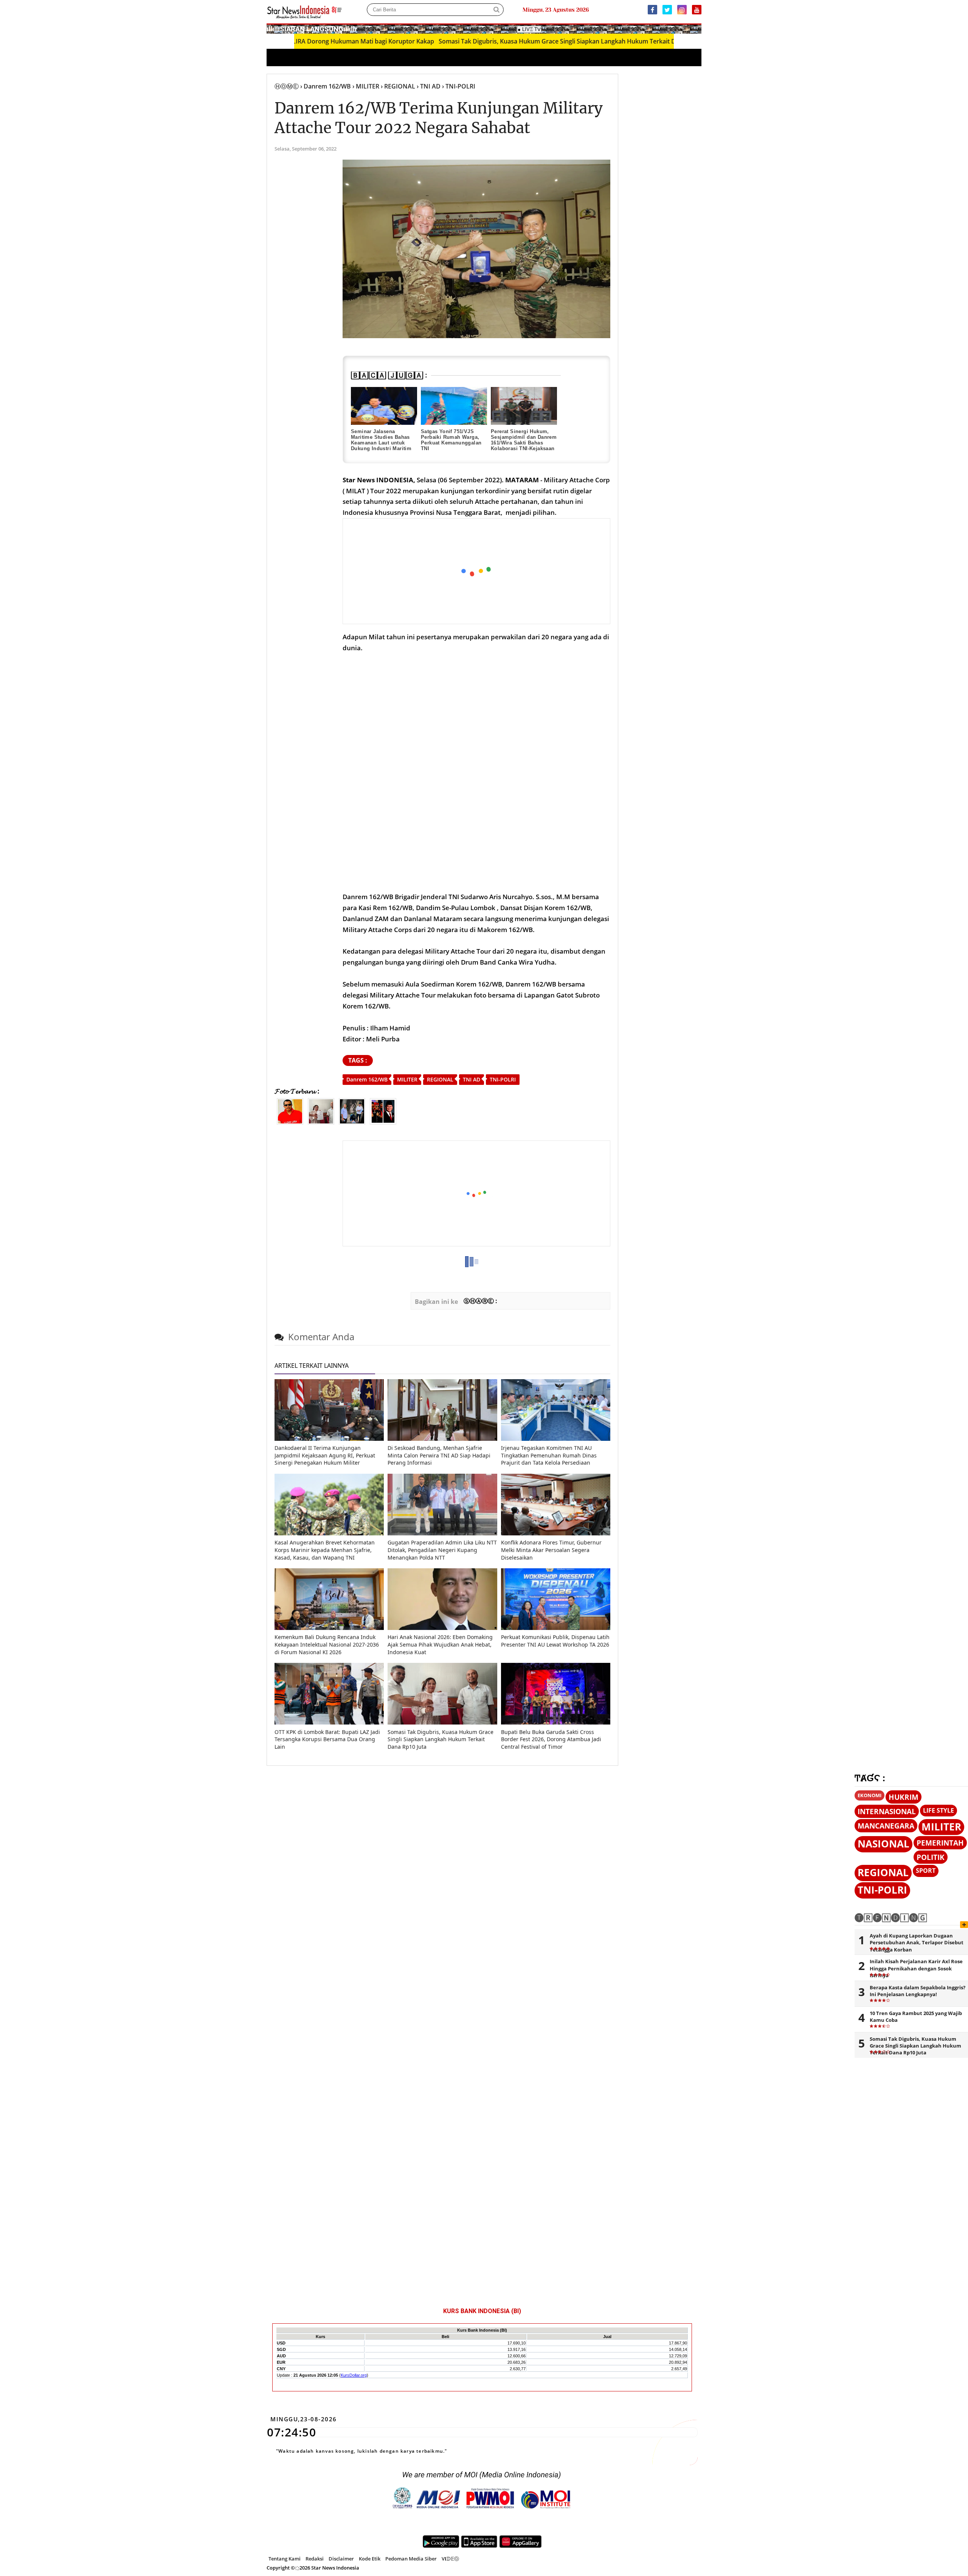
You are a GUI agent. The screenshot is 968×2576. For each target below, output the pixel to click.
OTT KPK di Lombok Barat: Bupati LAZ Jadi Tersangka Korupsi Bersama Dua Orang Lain (327, 1739)
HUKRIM (904, 1797)
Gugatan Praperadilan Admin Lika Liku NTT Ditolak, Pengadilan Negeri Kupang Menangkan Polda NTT (442, 1550)
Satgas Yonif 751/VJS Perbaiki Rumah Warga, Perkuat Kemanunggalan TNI (451, 440)
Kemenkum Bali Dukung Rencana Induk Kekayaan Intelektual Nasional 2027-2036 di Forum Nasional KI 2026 (327, 1644)
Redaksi (315, 2559)
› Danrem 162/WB (326, 86)
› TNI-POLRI (459, 86)
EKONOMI (869, 1795)
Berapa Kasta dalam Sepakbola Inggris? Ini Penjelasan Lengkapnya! (918, 1991)
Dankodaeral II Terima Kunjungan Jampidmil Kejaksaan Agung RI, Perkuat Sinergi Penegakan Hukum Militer (325, 1455)
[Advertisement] (477, 572)
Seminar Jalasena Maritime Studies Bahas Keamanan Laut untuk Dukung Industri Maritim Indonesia (381, 443)
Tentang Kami (285, 2559)
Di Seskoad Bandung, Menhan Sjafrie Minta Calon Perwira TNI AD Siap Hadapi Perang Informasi (439, 1455)
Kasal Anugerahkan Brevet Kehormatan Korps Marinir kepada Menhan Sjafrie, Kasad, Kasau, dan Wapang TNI (325, 1550)
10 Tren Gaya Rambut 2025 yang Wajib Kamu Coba (916, 2017)
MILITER (407, 1079)
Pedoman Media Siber (411, 2559)
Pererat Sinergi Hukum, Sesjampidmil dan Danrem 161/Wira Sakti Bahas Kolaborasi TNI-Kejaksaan (524, 440)
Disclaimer (341, 2559)
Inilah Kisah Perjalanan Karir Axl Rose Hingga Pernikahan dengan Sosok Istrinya (916, 1968)
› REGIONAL (398, 86)
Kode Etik (370, 2559)
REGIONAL (440, 1079)
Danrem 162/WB (367, 1079)
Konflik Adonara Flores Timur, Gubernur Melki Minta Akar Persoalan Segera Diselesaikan (551, 1550)
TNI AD (472, 1079)
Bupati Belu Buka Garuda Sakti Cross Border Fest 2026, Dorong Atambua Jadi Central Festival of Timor (551, 1739)
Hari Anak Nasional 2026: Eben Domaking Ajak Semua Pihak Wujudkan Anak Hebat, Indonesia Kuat (440, 1644)
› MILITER (366, 86)
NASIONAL (883, 1844)
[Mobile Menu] (698, 28)
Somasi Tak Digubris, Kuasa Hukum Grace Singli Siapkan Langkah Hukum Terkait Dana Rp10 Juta (483, 41)
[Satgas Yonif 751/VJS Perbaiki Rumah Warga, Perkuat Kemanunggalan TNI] (454, 406)
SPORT (926, 1871)
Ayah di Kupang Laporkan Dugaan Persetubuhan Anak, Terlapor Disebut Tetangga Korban (917, 1942)
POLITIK (931, 1857)
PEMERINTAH (940, 1843)
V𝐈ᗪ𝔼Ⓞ (450, 2559)
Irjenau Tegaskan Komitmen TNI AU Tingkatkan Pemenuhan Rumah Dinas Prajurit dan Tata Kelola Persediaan (549, 1455)
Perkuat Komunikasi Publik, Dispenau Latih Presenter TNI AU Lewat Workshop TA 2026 (555, 1641)
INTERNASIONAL (887, 1811)
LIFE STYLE (939, 1810)
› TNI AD (429, 86)
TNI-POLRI (503, 1079)
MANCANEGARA (886, 1826)
